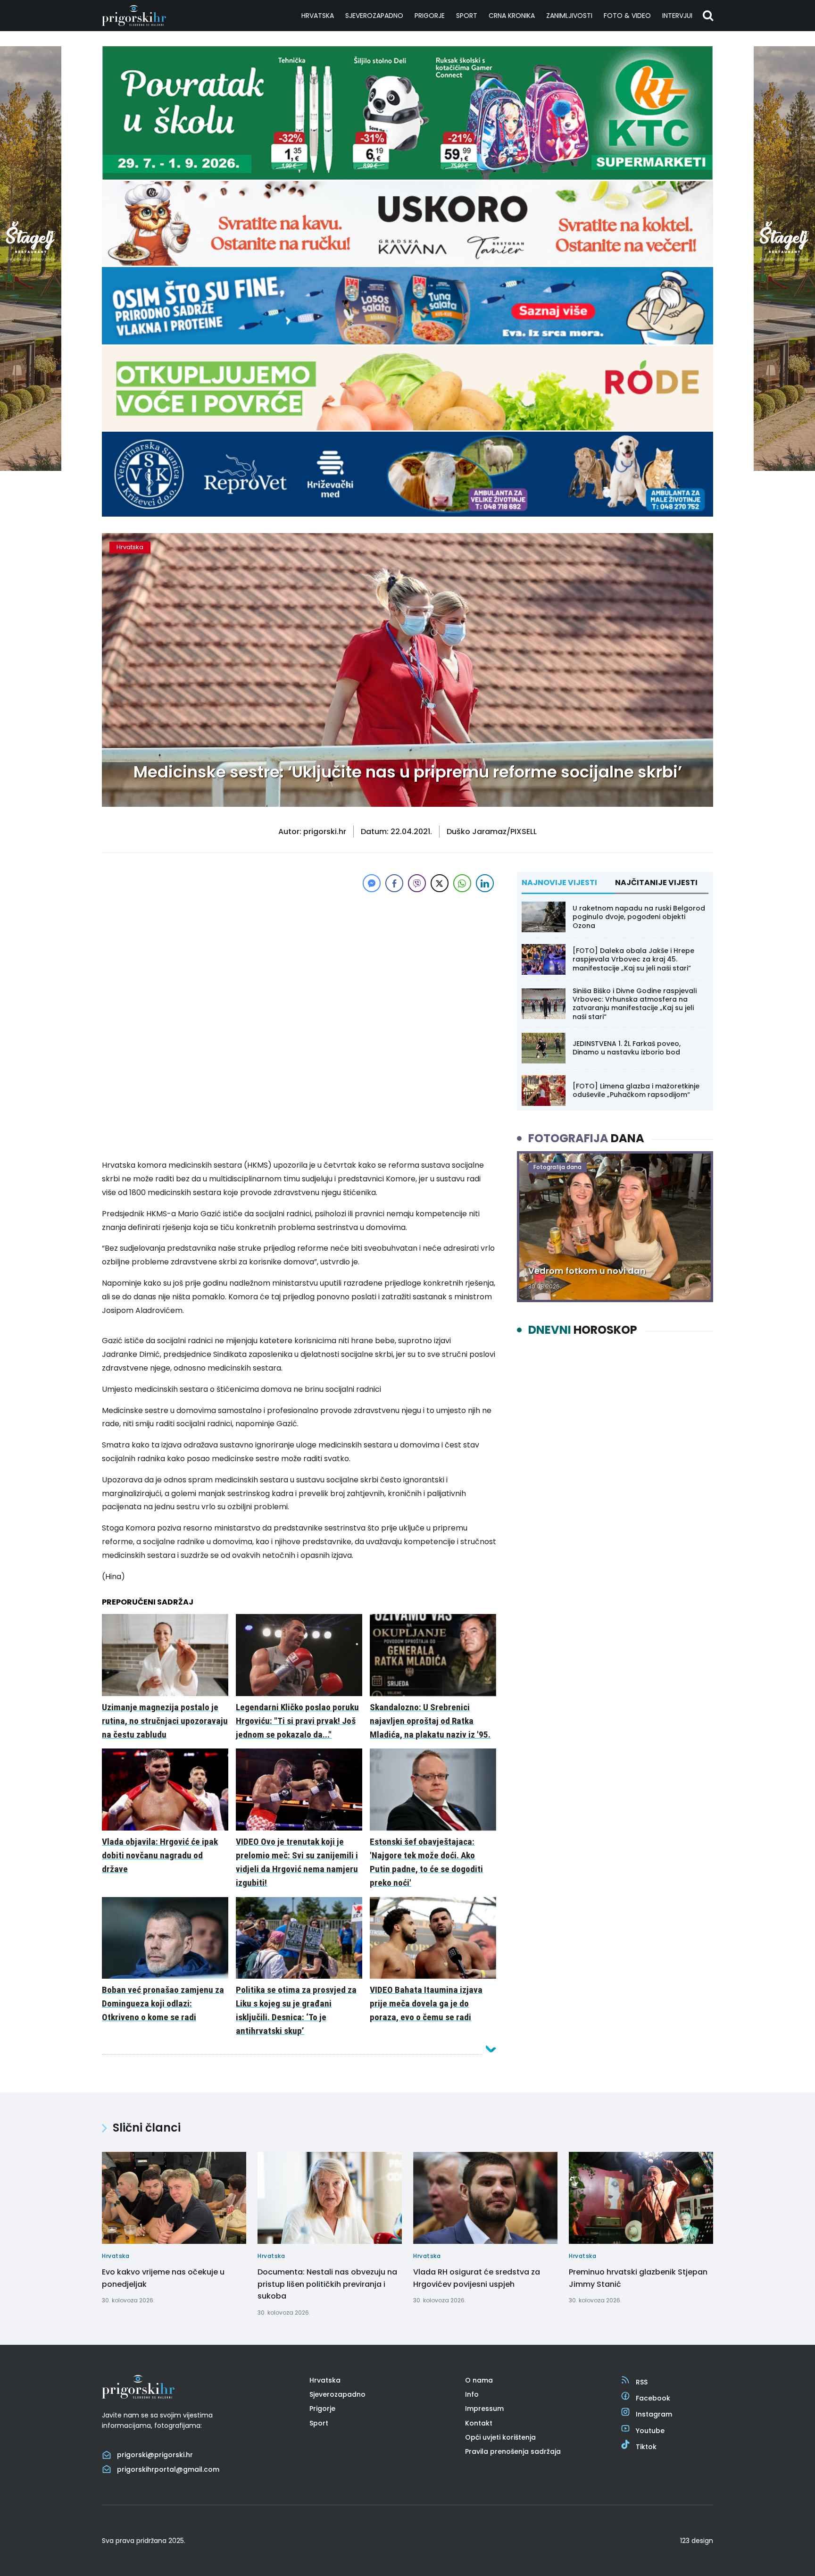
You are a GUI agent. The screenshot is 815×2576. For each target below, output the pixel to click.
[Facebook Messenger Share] (372, 883)
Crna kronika (512, 16)
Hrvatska (318, 16)
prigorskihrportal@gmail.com (168, 2469)
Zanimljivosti (569, 16)
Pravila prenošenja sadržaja (513, 2451)
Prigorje (430, 16)
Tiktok (646, 2447)
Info (472, 2394)
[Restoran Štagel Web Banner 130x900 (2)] (31, 468)
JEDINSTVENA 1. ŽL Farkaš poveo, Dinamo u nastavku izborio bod (627, 1048)
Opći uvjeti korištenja (500, 2437)
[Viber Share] (417, 883)
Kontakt (479, 2423)
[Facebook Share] (394, 883)
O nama (479, 2380)
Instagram (654, 2414)
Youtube (650, 2431)
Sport (467, 16)
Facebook (653, 2398)
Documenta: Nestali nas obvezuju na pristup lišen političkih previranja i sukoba (327, 2284)
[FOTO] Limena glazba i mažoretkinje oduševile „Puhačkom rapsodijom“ (636, 1090)
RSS (642, 2382)
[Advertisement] (299, 961)
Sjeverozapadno (374, 16)
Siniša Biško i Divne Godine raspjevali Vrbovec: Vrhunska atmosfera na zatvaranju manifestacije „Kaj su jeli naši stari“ (635, 1004)
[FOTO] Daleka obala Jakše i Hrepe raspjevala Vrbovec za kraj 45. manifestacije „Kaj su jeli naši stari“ (633, 959)
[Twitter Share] (440, 883)
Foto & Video (627, 16)
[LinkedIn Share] (485, 883)
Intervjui (677, 16)
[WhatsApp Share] (462, 883)
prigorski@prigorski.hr (155, 2455)
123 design (697, 2541)
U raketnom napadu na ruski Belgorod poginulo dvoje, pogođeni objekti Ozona (639, 917)
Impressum (484, 2409)
